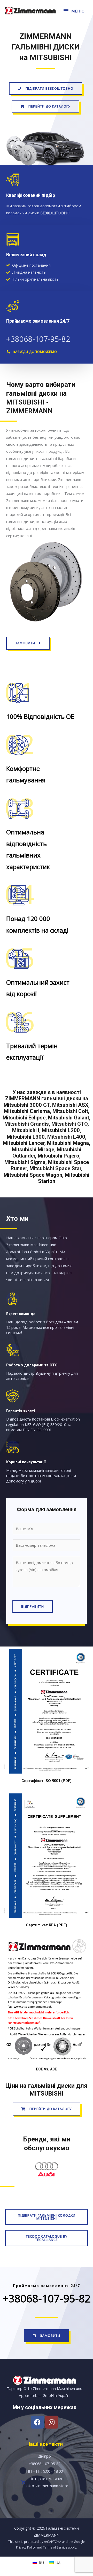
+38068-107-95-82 (38, 339)
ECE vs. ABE (47, 2069)
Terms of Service (55, 2547)
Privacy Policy (26, 2547)
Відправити (33, 1606)
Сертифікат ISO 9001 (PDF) (47, 1781)
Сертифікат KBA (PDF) (47, 1925)
